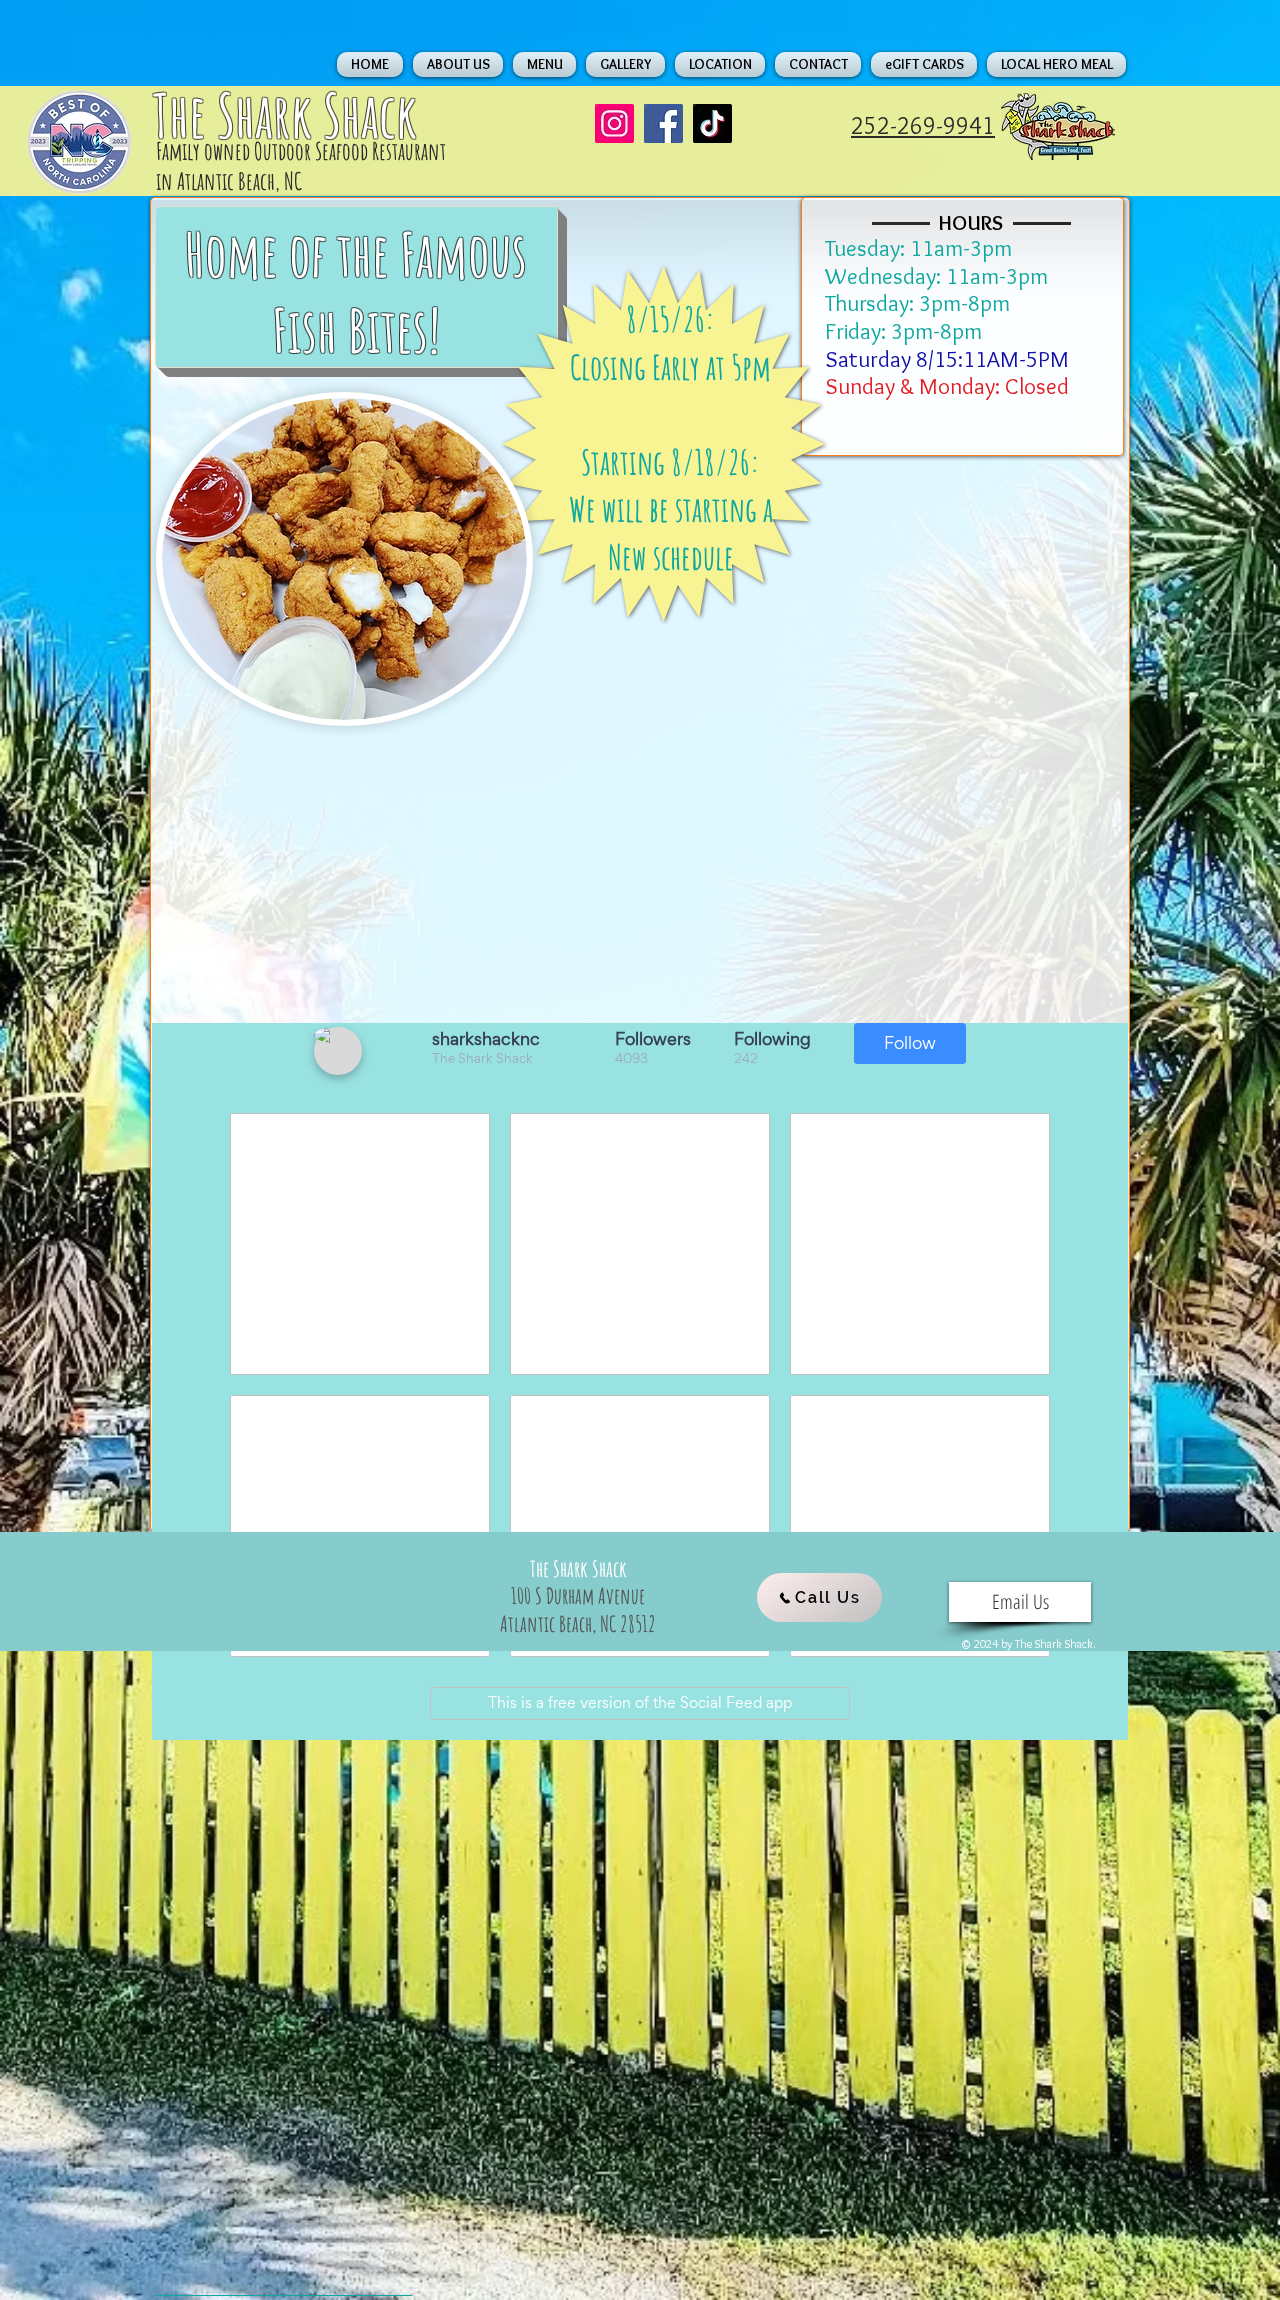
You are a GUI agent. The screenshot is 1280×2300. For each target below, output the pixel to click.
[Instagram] (614, 123)
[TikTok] (712, 123)
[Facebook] (663, 123)
